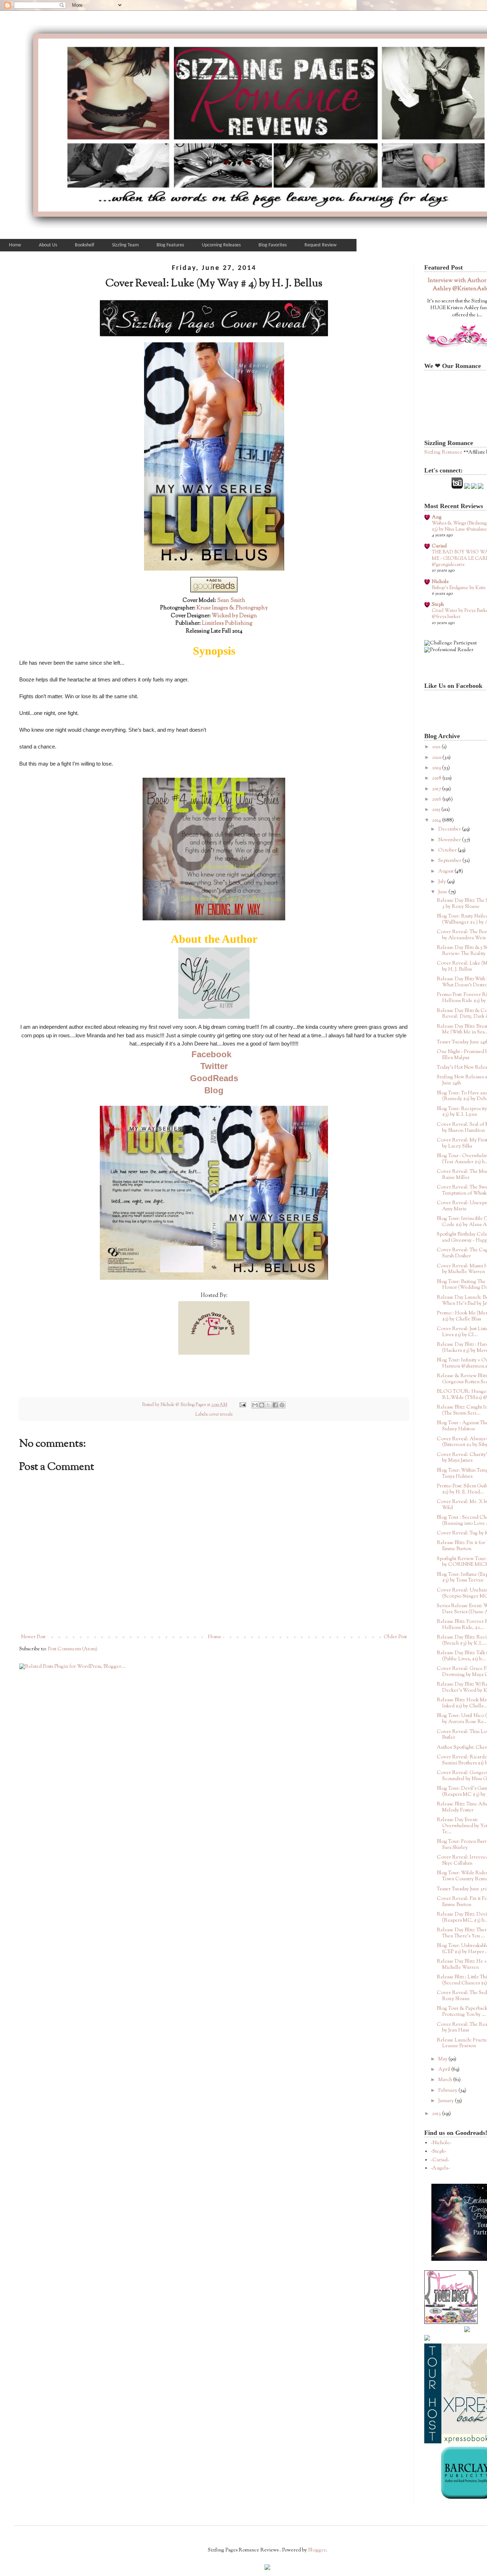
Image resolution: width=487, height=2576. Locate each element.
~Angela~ (440, 2168)
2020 (437, 758)
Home (215, 1637)
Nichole (440, 582)
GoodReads (214, 1078)
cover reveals (221, 1415)
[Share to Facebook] (275, 1405)
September (450, 861)
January (447, 2101)
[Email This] (255, 1405)
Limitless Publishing (227, 623)
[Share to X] (268, 1405)
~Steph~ (439, 2152)
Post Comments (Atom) (73, 1649)
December (450, 829)
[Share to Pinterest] (282, 1405)
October (448, 850)
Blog (214, 1090)
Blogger (317, 2550)
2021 (437, 747)
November (450, 840)
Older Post (395, 1637)
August (446, 872)
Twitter (214, 1066)
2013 (437, 2114)
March (446, 2080)
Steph (438, 605)
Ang (437, 517)
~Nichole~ (441, 2143)
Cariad (439, 546)
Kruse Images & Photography (232, 608)
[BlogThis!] (262, 1405)
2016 (437, 799)
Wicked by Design (234, 616)
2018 (437, 778)
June (443, 892)
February (448, 2091)
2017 (437, 789)
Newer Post (33, 1637)
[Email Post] (242, 1405)
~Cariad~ (440, 2160)
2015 (437, 810)
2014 (437, 821)
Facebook (211, 1054)
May (443, 2059)
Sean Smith (231, 600)
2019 (437, 768)
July (443, 882)
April (445, 2070)
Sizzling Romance (443, 453)
